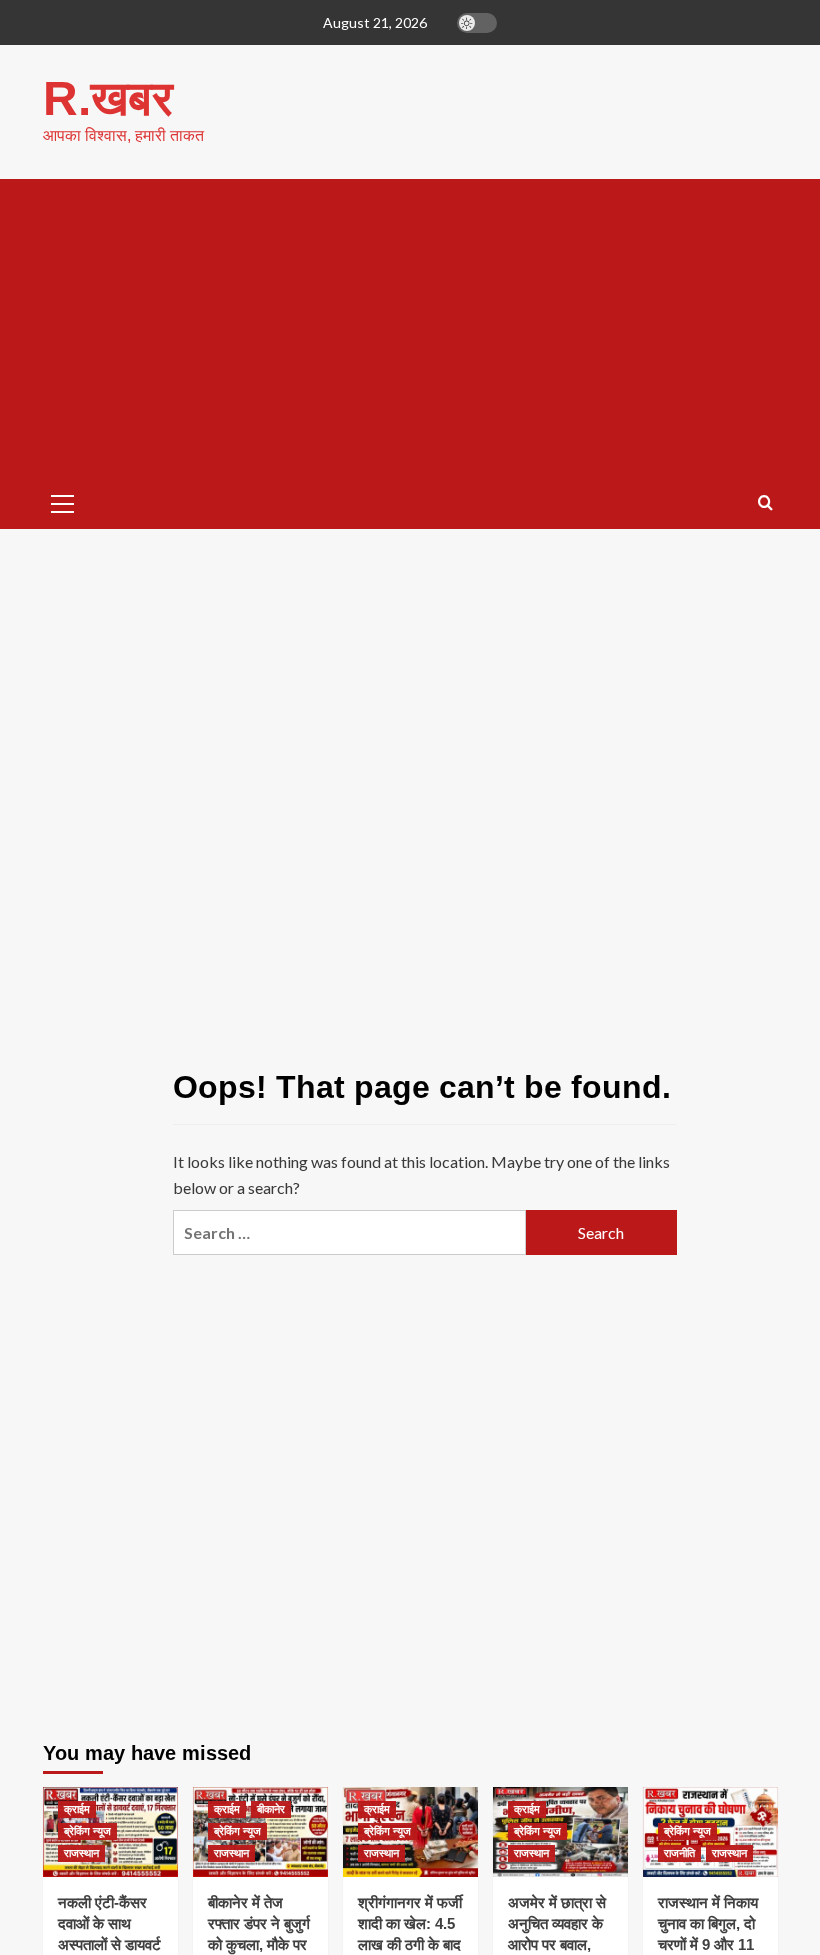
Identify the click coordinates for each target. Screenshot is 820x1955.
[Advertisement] (410, 329)
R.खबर (108, 98)
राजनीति (679, 1853)
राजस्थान (81, 1853)
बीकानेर (271, 1809)
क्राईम (77, 1809)
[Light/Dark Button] (477, 23)
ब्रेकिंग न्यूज (87, 1831)
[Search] (765, 503)
